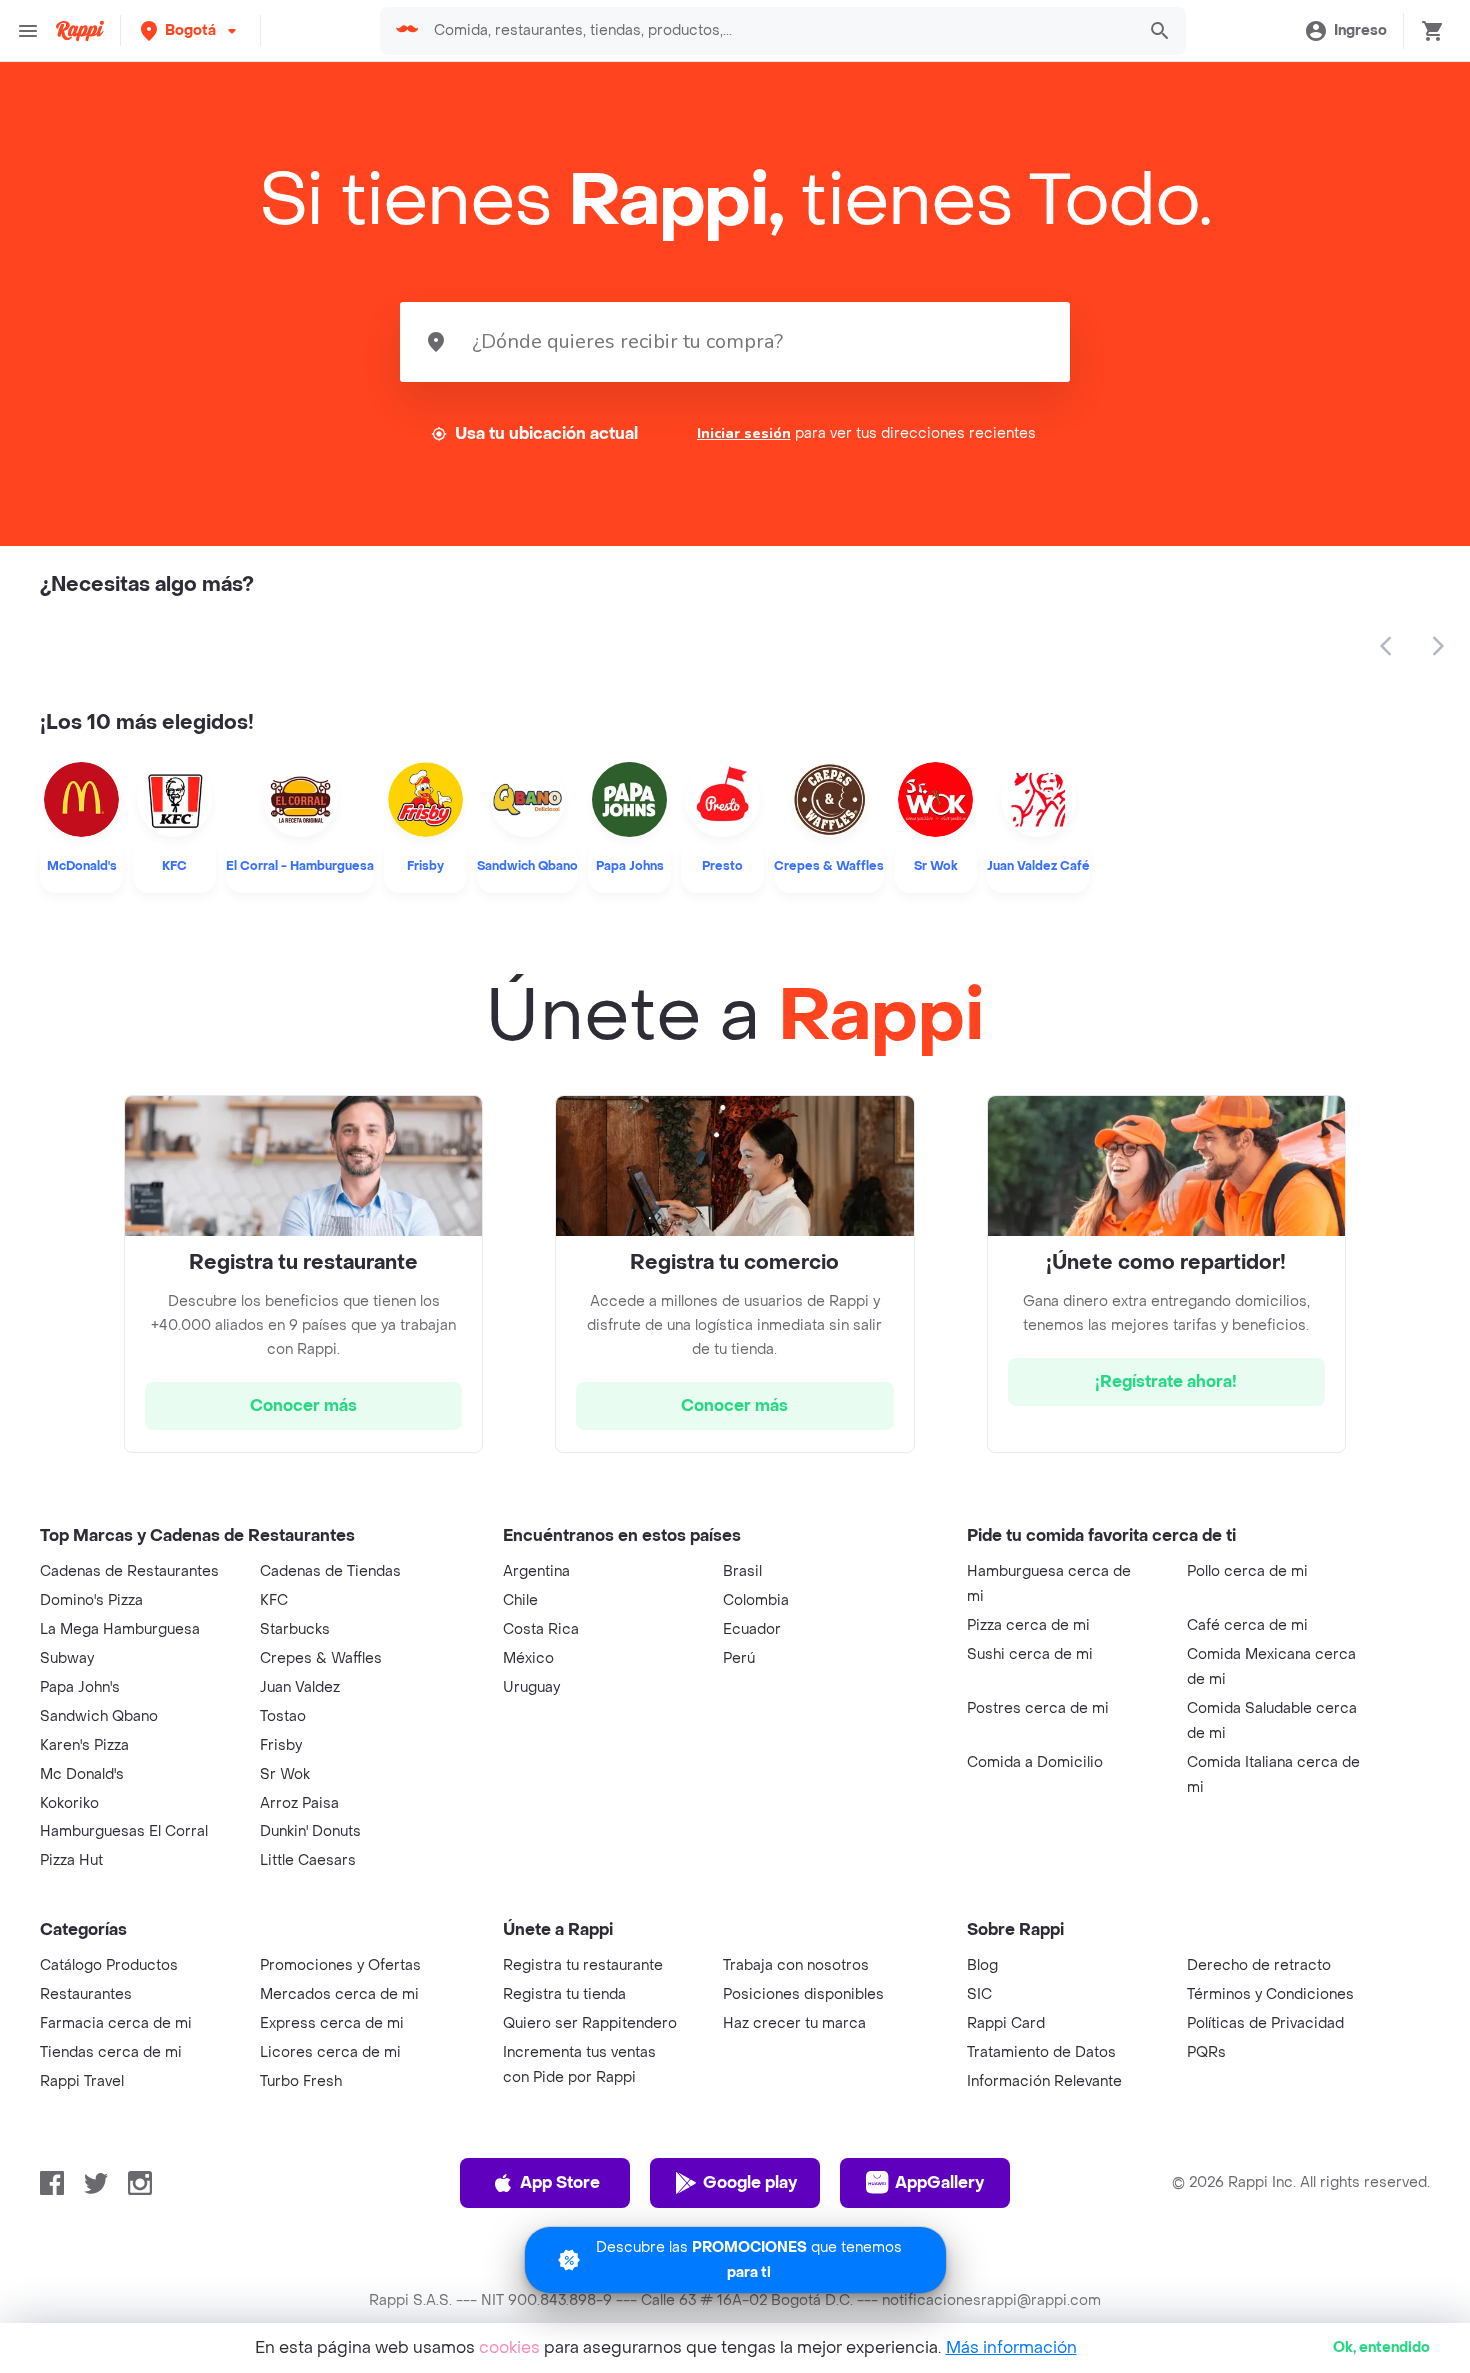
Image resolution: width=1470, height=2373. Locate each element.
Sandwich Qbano (99, 1716)
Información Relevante (1044, 2081)
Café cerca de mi (1247, 1625)
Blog (982, 1965)
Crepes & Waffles (321, 1658)
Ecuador (752, 1629)
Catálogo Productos (109, 1965)
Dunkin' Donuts (310, 1831)
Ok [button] (1381, 2347)
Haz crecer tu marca (794, 2023)
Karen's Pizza (84, 1745)
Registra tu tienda (564, 1994)
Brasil (742, 1571)
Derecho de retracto (1259, 1965)
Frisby (281, 1745)
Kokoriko (69, 1803)
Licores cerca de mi (330, 2052)
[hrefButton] (303, 1406)
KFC (274, 1600)
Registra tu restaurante (583, 1965)
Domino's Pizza (91, 1600)
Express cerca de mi (332, 2023)
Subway (67, 1658)
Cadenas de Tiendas (330, 1571)
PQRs (1206, 2052)
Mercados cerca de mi (339, 1994)
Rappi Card (1006, 2023)
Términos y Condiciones (1270, 1994)
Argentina (536, 1571)
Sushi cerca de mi (1030, 1654)
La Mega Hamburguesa (120, 1629)
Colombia (756, 1600)
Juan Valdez (300, 1687)
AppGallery (939, 2182)
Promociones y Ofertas (340, 1965)
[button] (190, 30)
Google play (750, 2182)
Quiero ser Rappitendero (590, 2023)
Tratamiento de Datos (1041, 2052)
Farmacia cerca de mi (116, 2023)
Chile (520, 1600)
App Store (560, 2182)
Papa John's (80, 1687)
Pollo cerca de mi (1247, 1571)
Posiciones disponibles (803, 1994)
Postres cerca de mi (1038, 1708)
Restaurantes (86, 1994)
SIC (979, 1994)
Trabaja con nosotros (796, 1965)
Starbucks (295, 1629)
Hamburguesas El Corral (124, 1831)
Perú (739, 1658)
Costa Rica (541, 1629)
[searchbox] (778, 31)
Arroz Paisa (299, 1803)
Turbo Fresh (301, 2081)
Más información (1011, 2347)
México (528, 1658)
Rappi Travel (82, 2081)
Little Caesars (308, 1860)
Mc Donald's (82, 1774)
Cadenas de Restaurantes (129, 1571)
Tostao (283, 1716)
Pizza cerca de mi (1028, 1625)
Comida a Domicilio (1035, 1762)
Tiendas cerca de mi (111, 2052)
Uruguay (531, 1687)
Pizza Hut (71, 1860)
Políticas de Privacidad (1265, 2023)
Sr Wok (285, 1774)
